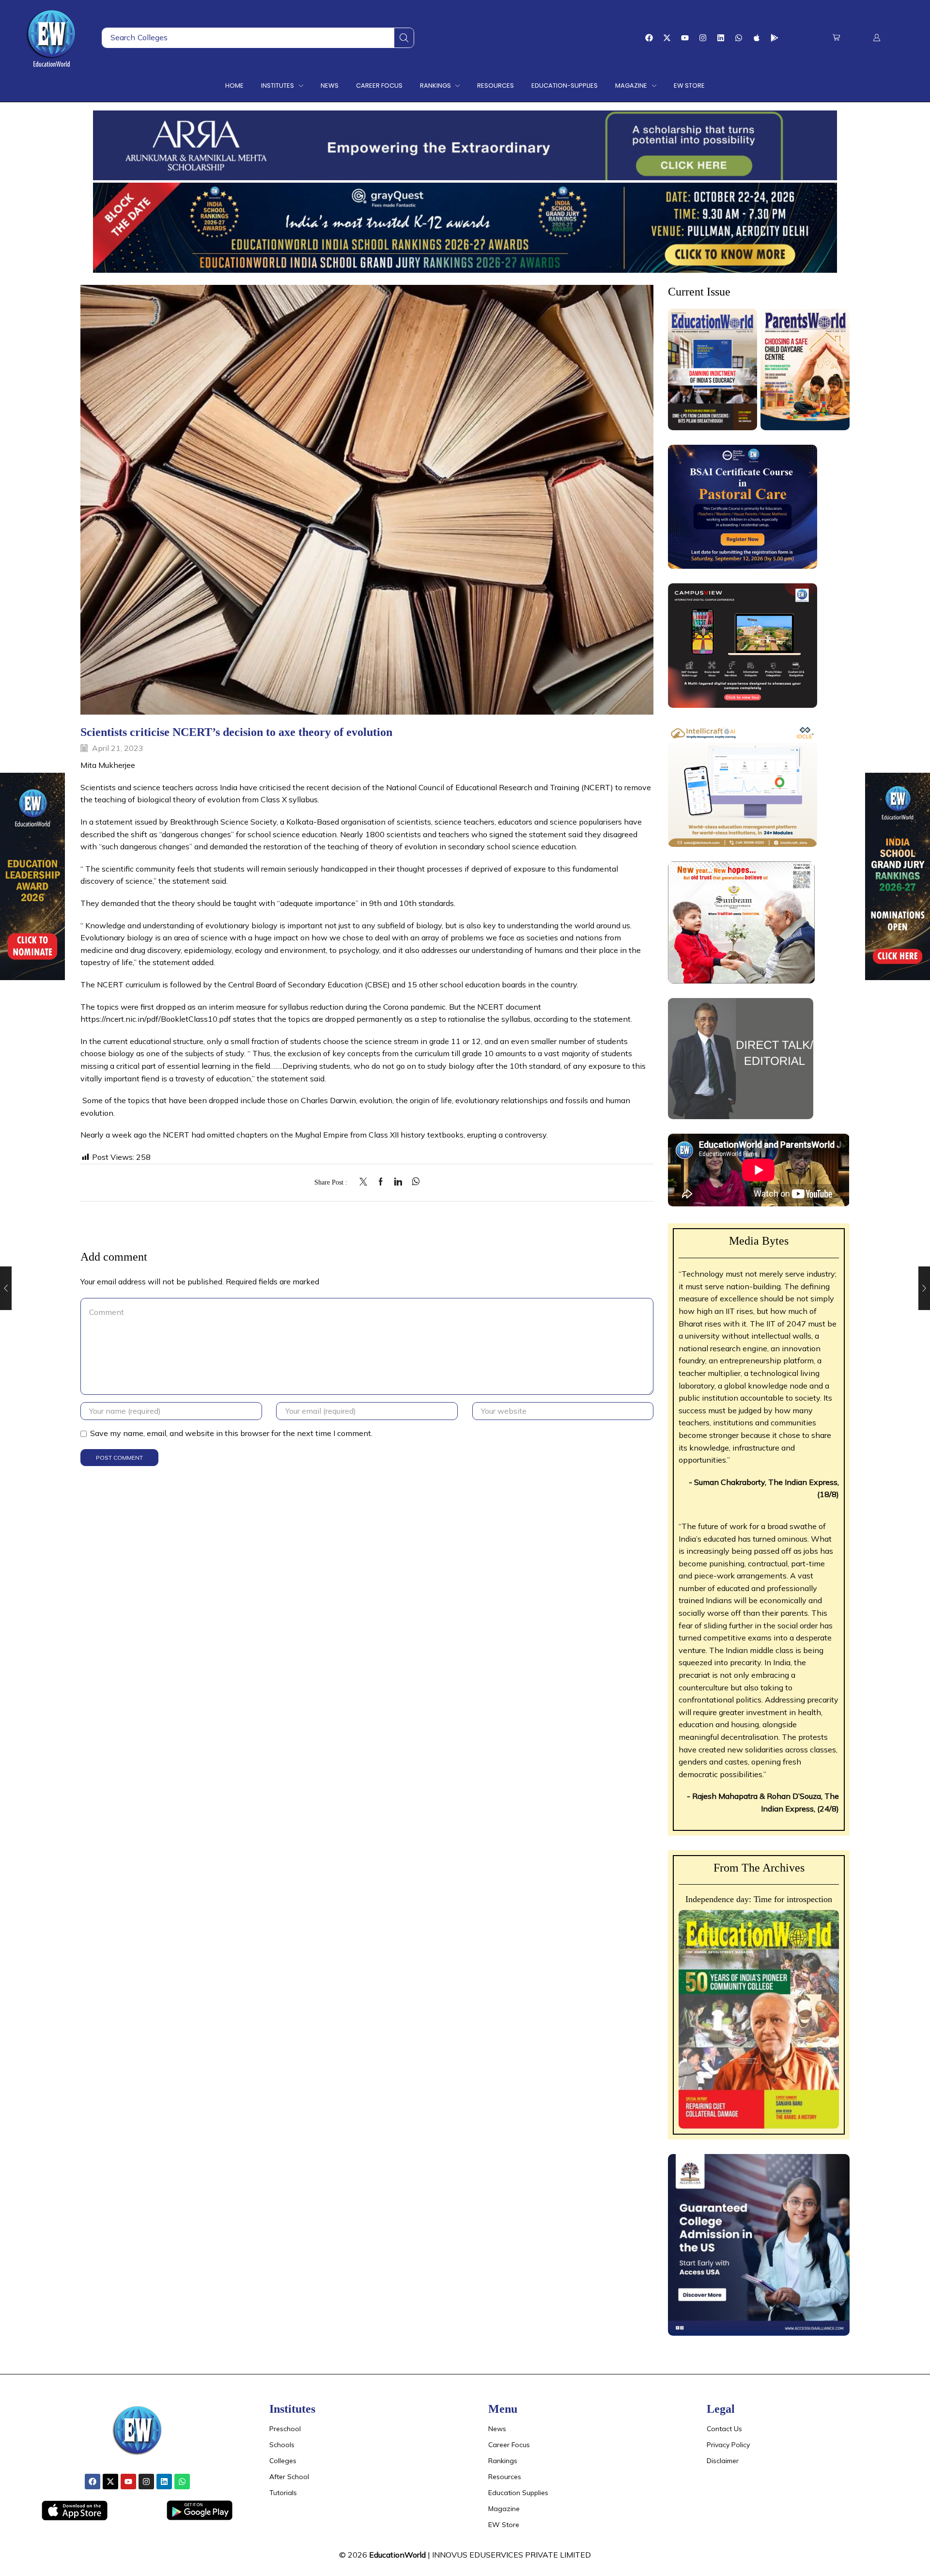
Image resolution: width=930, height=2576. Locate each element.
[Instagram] (703, 38)
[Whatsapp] (739, 38)
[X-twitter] (667, 38)
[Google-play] (775, 38)
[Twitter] (366, 1182)
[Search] (404, 38)
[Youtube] (685, 38)
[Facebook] (649, 38)
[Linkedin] (721, 38)
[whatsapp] (413, 1182)
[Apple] (757, 38)
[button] (836, 38)
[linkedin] (398, 1182)
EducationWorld (397, 2555)
